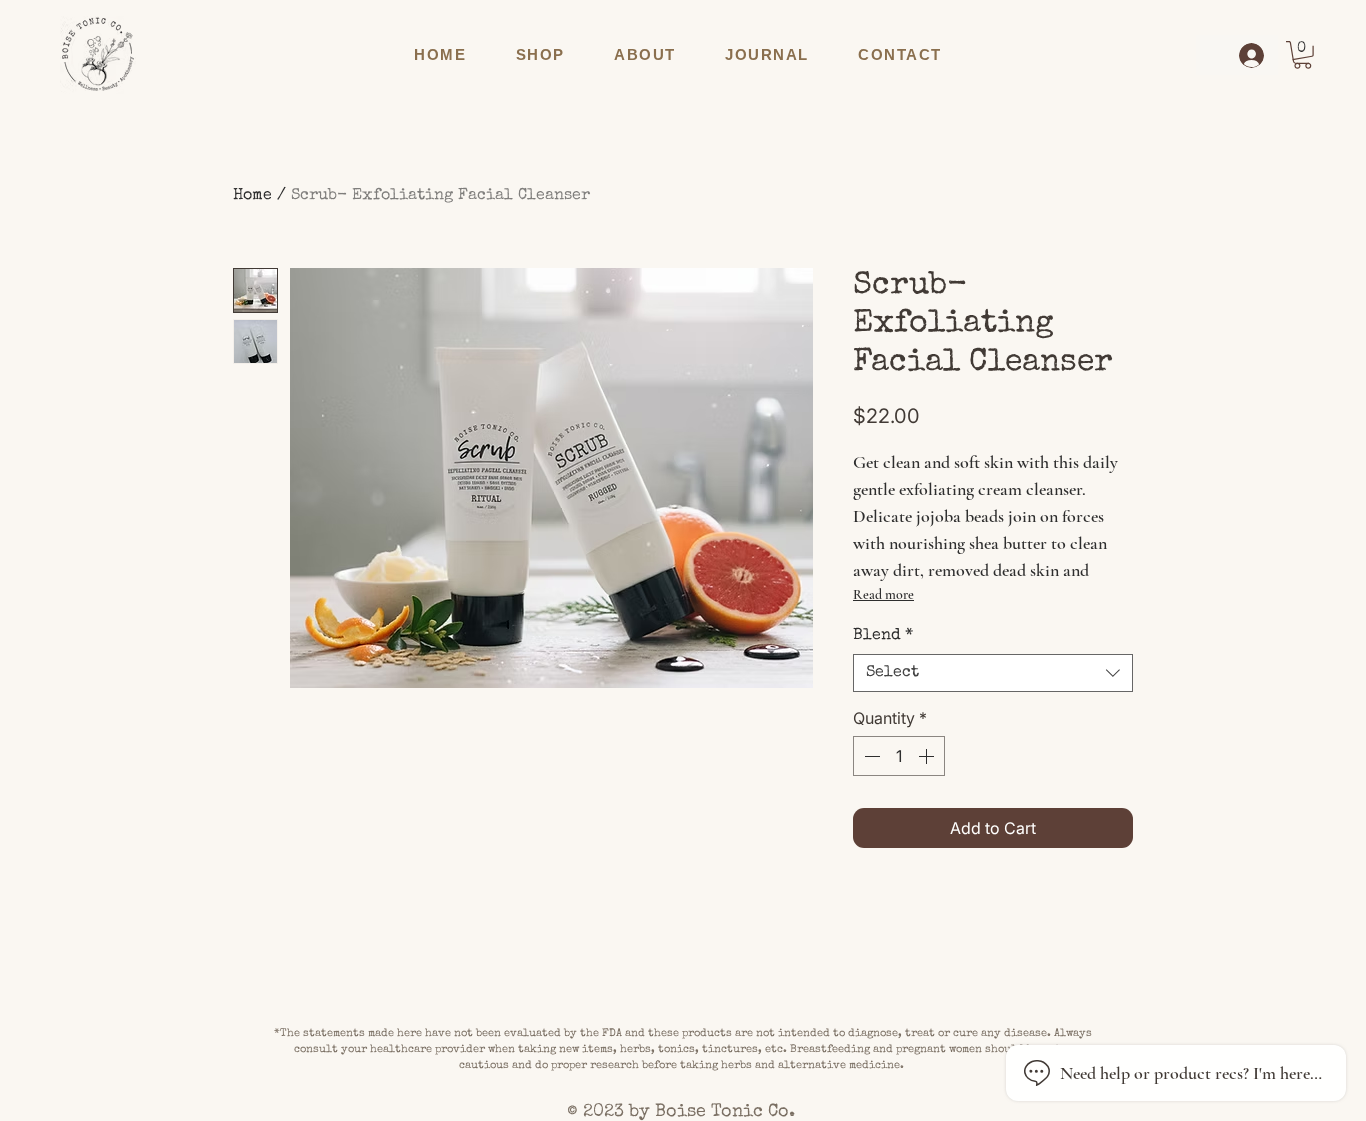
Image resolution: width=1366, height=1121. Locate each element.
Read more (883, 594)
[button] (540, 54)
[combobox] (993, 673)
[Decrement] (870, 756)
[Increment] (928, 756)
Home (252, 196)
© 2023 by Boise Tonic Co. (683, 1112)
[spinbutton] (899, 756)
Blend (883, 636)
